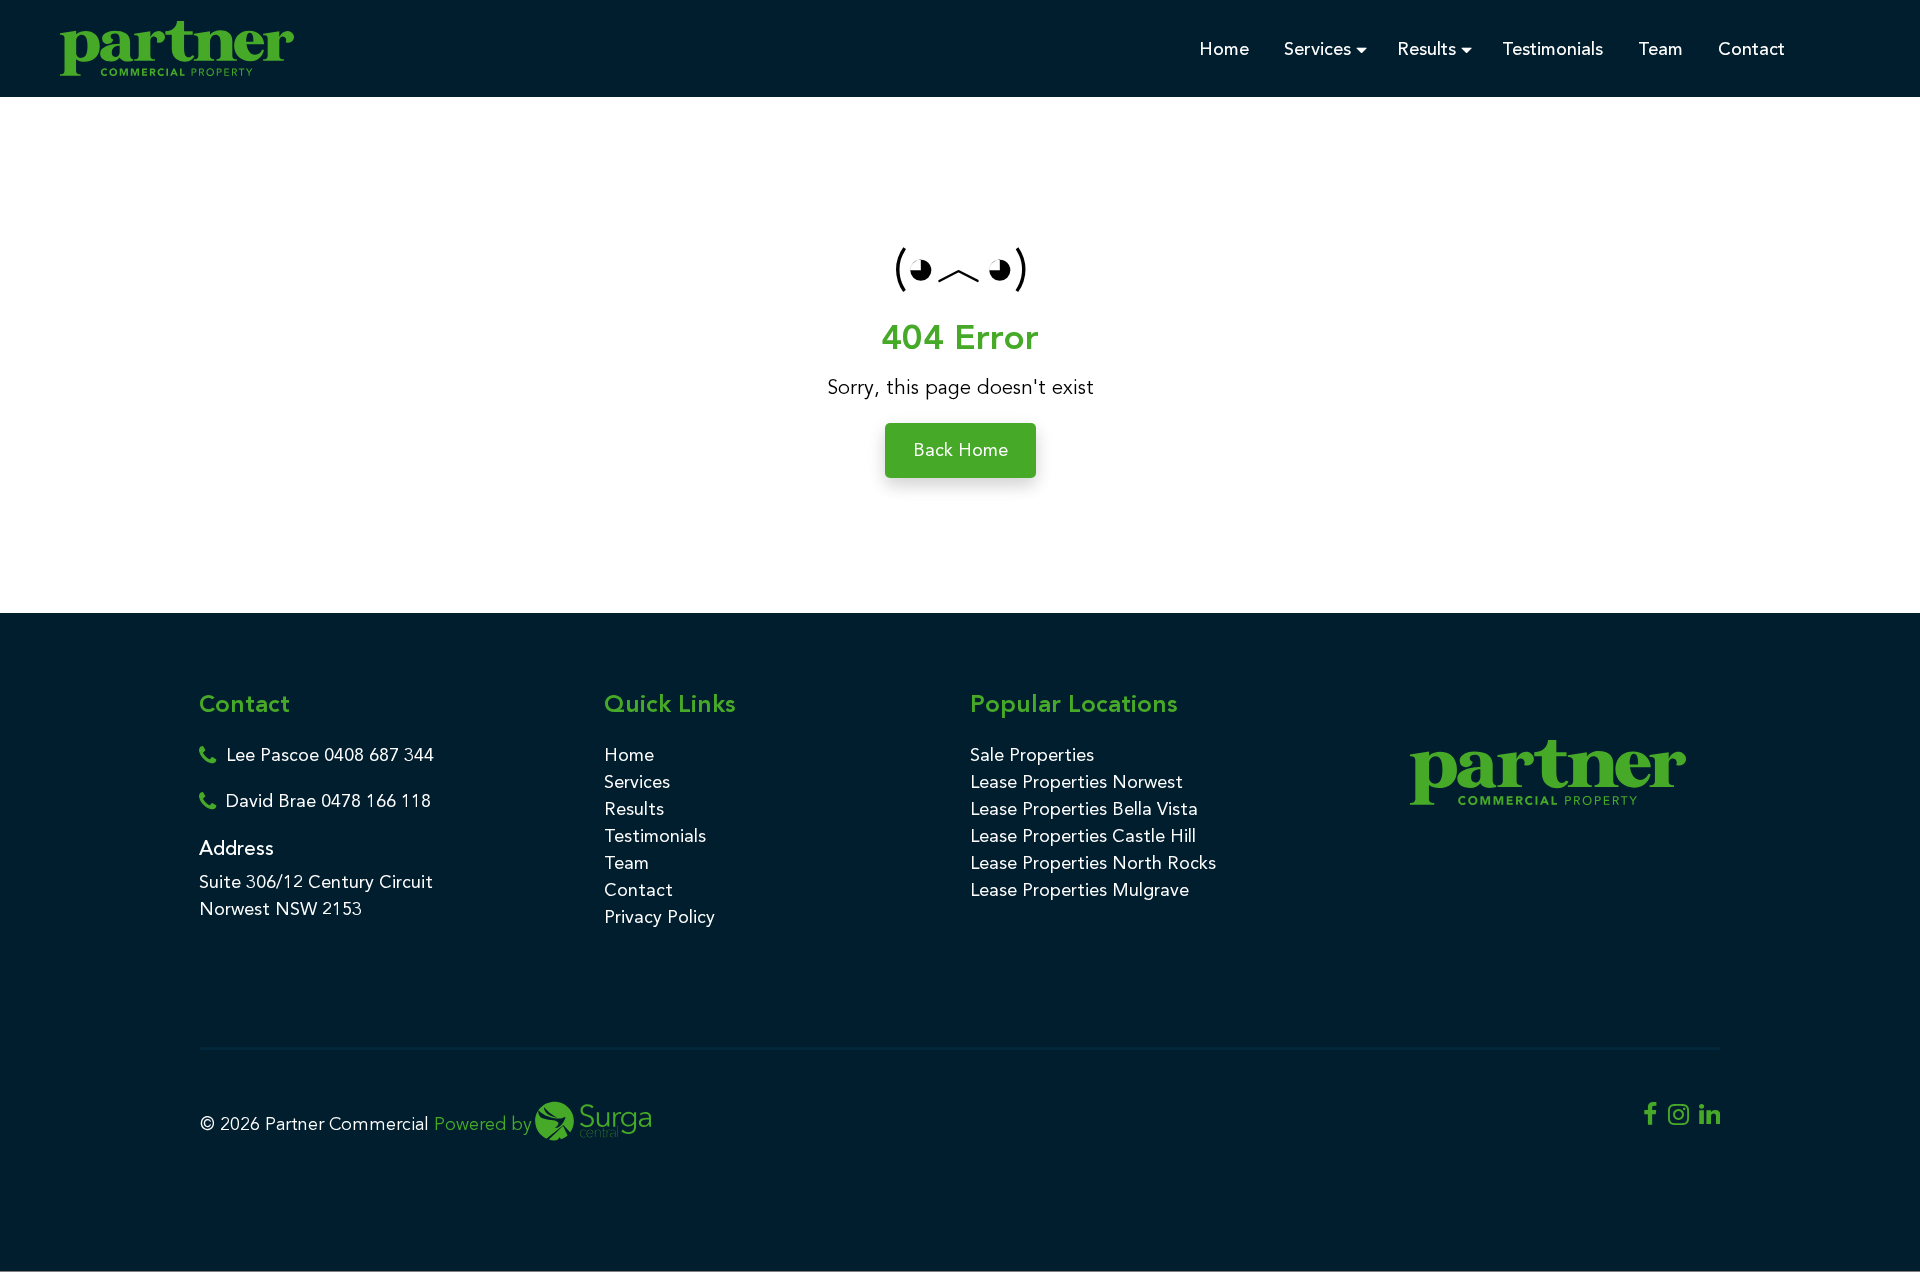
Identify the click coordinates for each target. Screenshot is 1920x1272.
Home (1226, 49)
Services (1320, 49)
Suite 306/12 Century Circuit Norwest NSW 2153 (316, 895)
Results (1429, 49)
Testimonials (1555, 49)
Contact (1754, 49)
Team (1663, 49)
